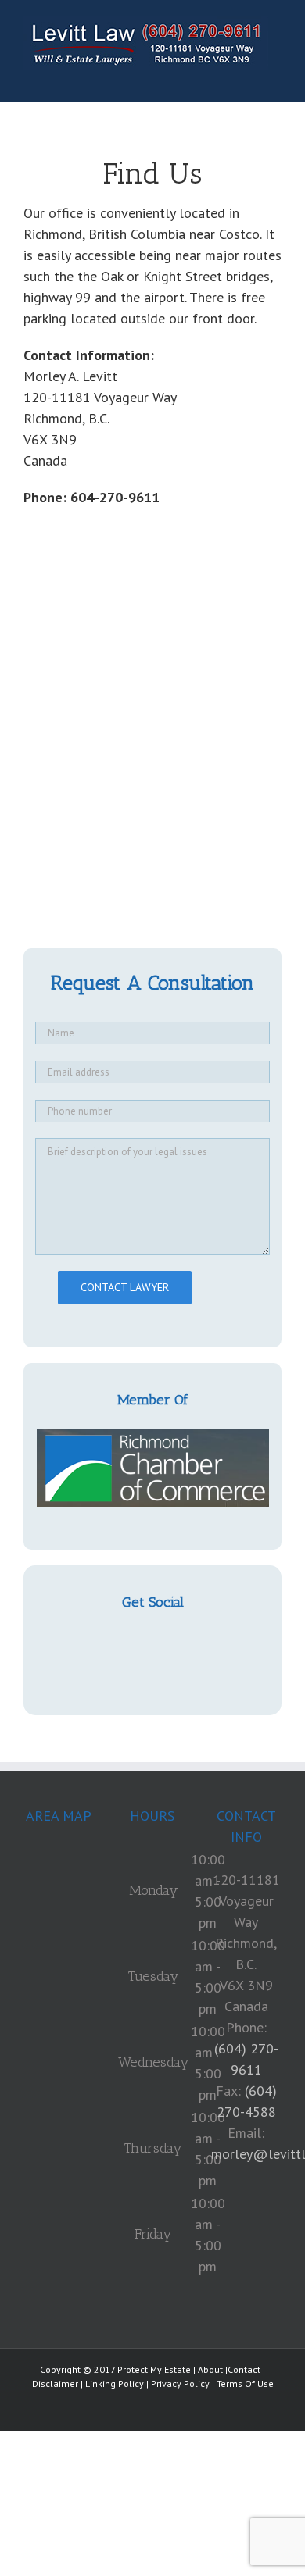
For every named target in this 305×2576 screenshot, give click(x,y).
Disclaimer (55, 2383)
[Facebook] (127, 1642)
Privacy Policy (180, 2383)
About (210, 2369)
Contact (244, 2369)
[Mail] (178, 1642)
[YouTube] (152, 1642)
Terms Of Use (245, 2383)
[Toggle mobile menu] (275, 78)
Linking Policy (115, 2383)
